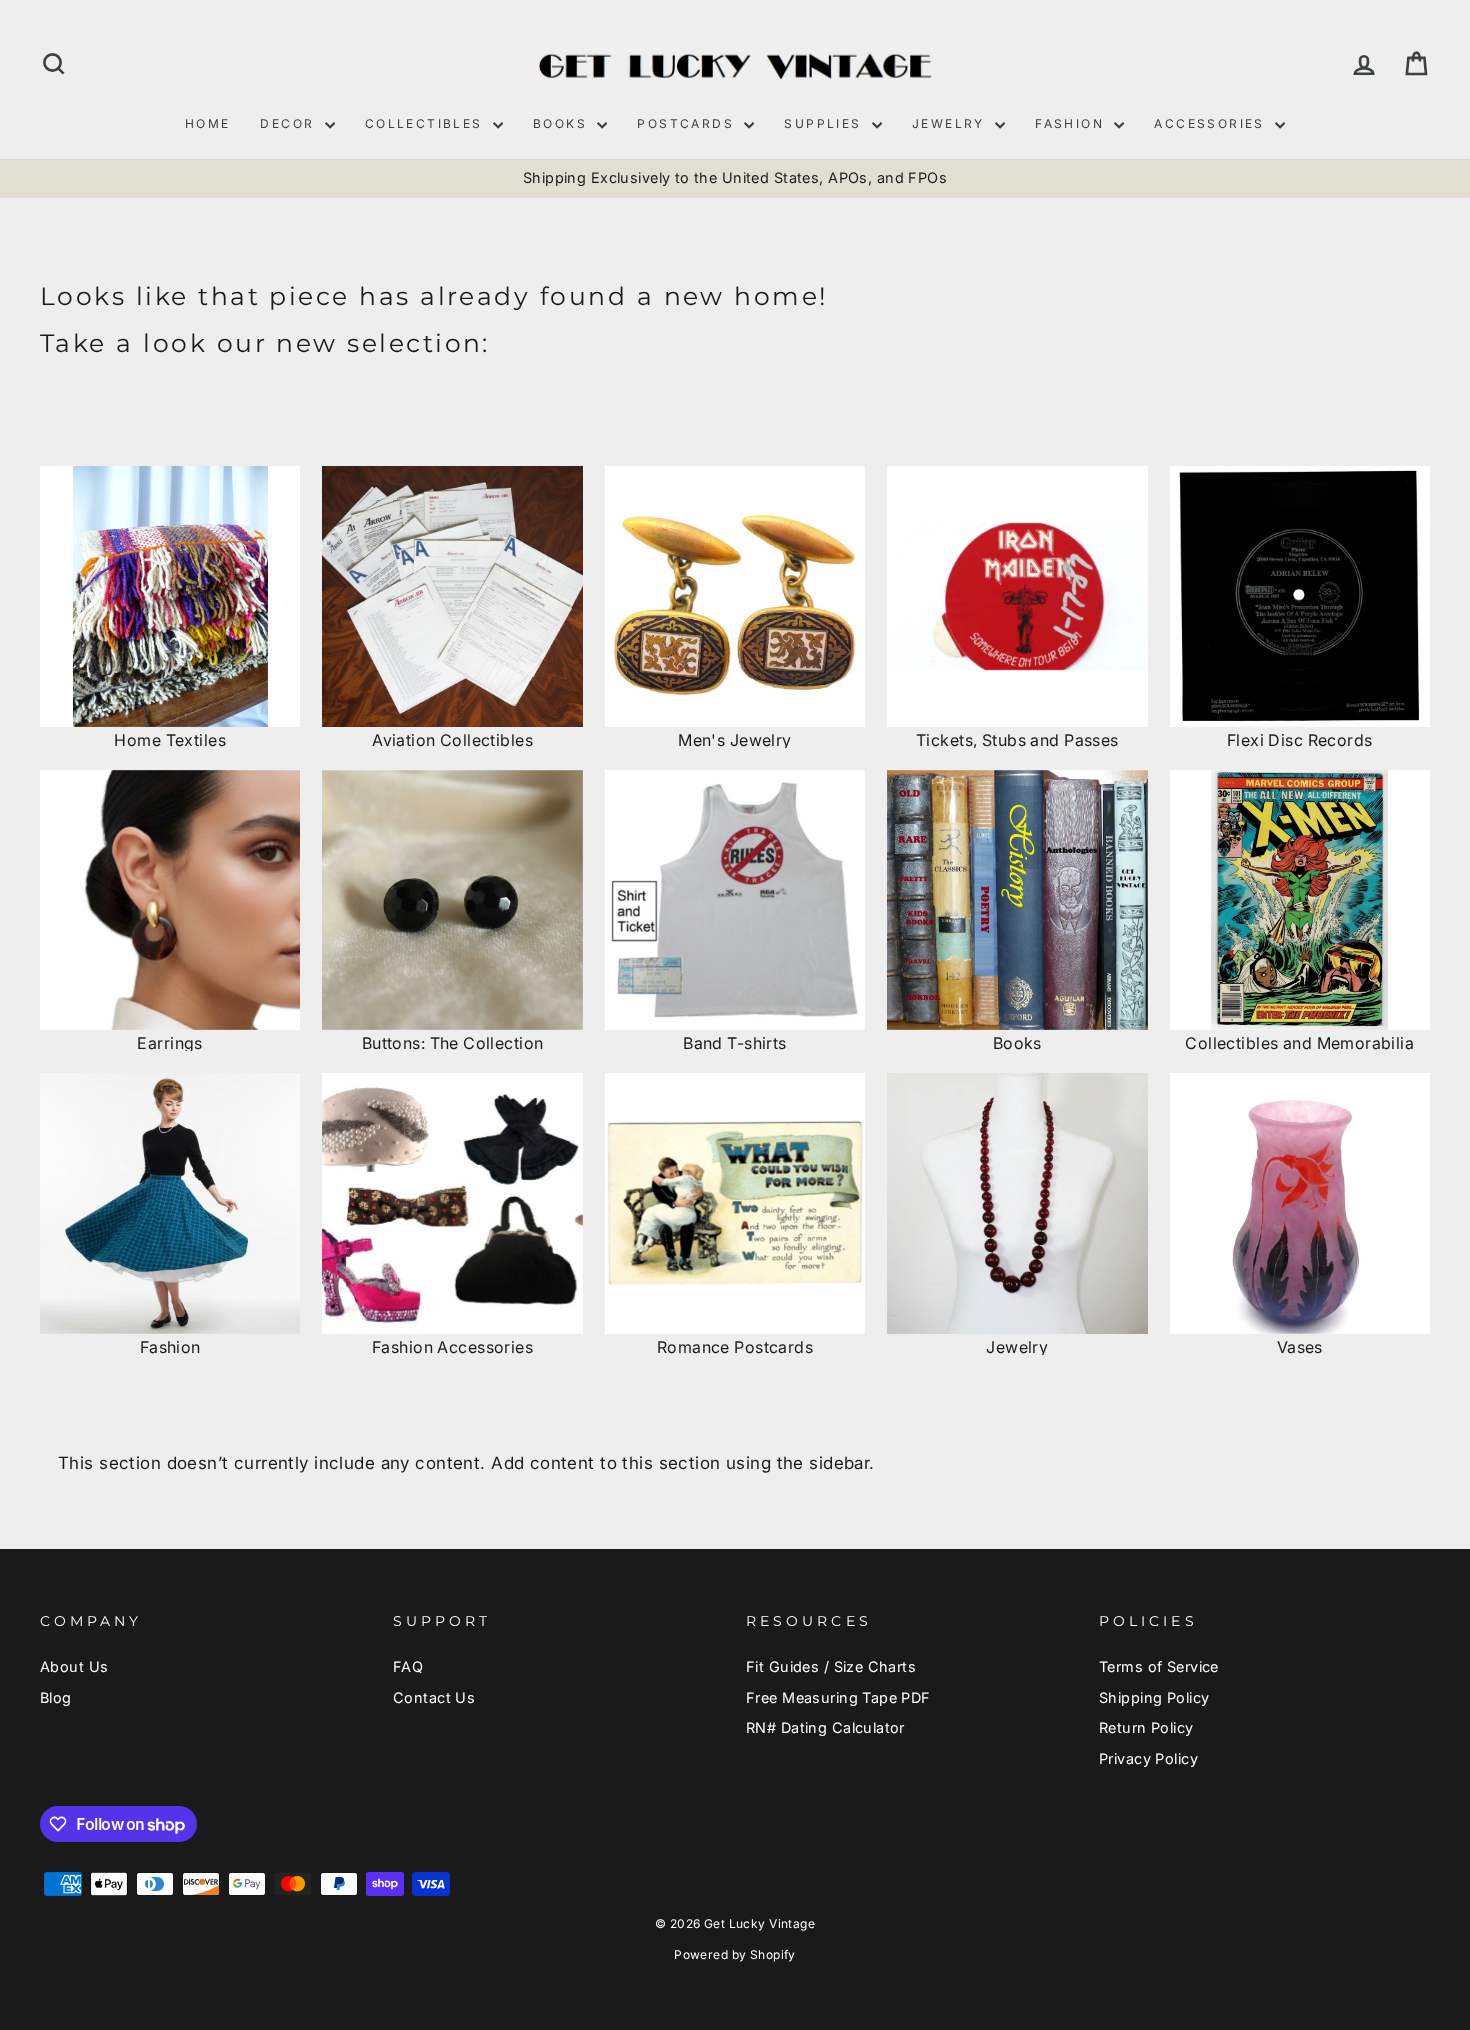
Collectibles (426, 123)
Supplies (825, 123)
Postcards (688, 123)
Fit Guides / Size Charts (831, 1666)
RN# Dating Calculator (825, 1727)
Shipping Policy (1154, 1697)
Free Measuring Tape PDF (838, 1697)
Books (562, 123)
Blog (56, 1697)
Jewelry (951, 123)
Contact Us (434, 1697)
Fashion (1072, 123)
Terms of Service (1159, 1666)
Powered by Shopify (735, 1954)
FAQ (408, 1666)
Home (208, 123)
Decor (289, 123)
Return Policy (1146, 1727)
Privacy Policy (1148, 1758)
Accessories (1212, 123)
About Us (74, 1666)
